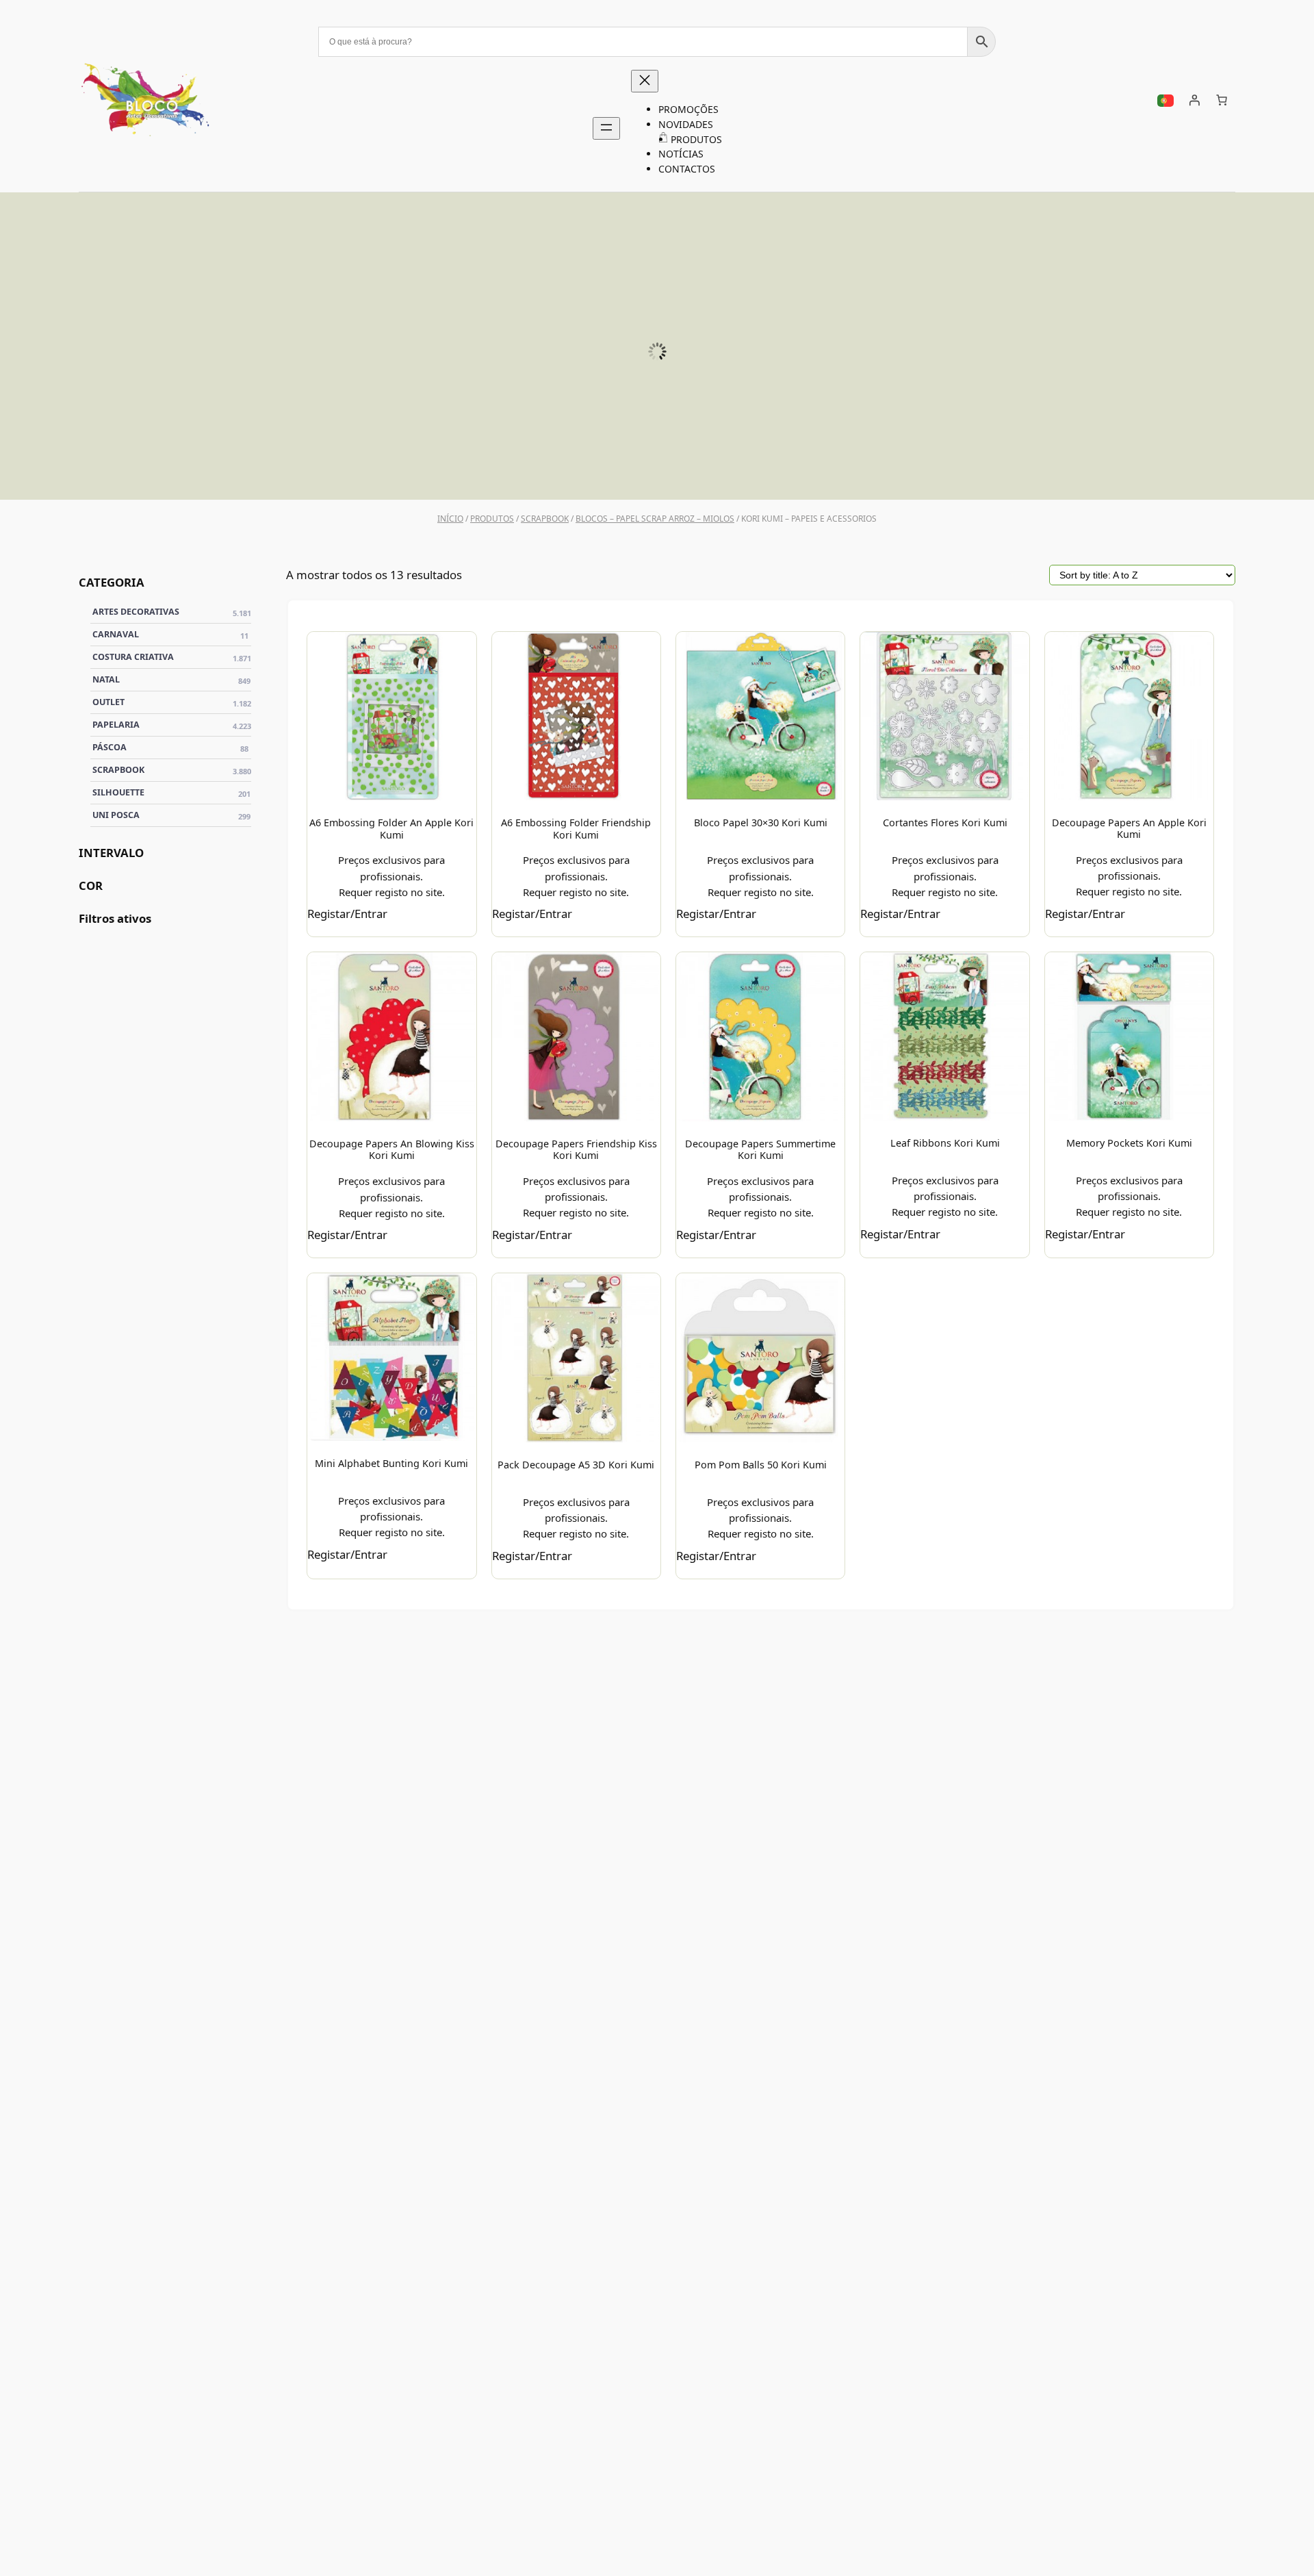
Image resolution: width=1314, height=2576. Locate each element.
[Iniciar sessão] (1194, 100)
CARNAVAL (170, 634)
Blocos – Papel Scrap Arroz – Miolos (655, 519)
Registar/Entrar (347, 914)
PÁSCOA (1131, 472)
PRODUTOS (492, 519)
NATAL (171, 679)
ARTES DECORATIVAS (172, 611)
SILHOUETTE (526, 472)
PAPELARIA (172, 724)
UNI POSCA (224, 472)
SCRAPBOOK (828, 472)
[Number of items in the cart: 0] (1222, 100)
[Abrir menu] (606, 128)
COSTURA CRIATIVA (172, 656)
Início (450, 519)
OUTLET (172, 702)
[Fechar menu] (645, 81)
